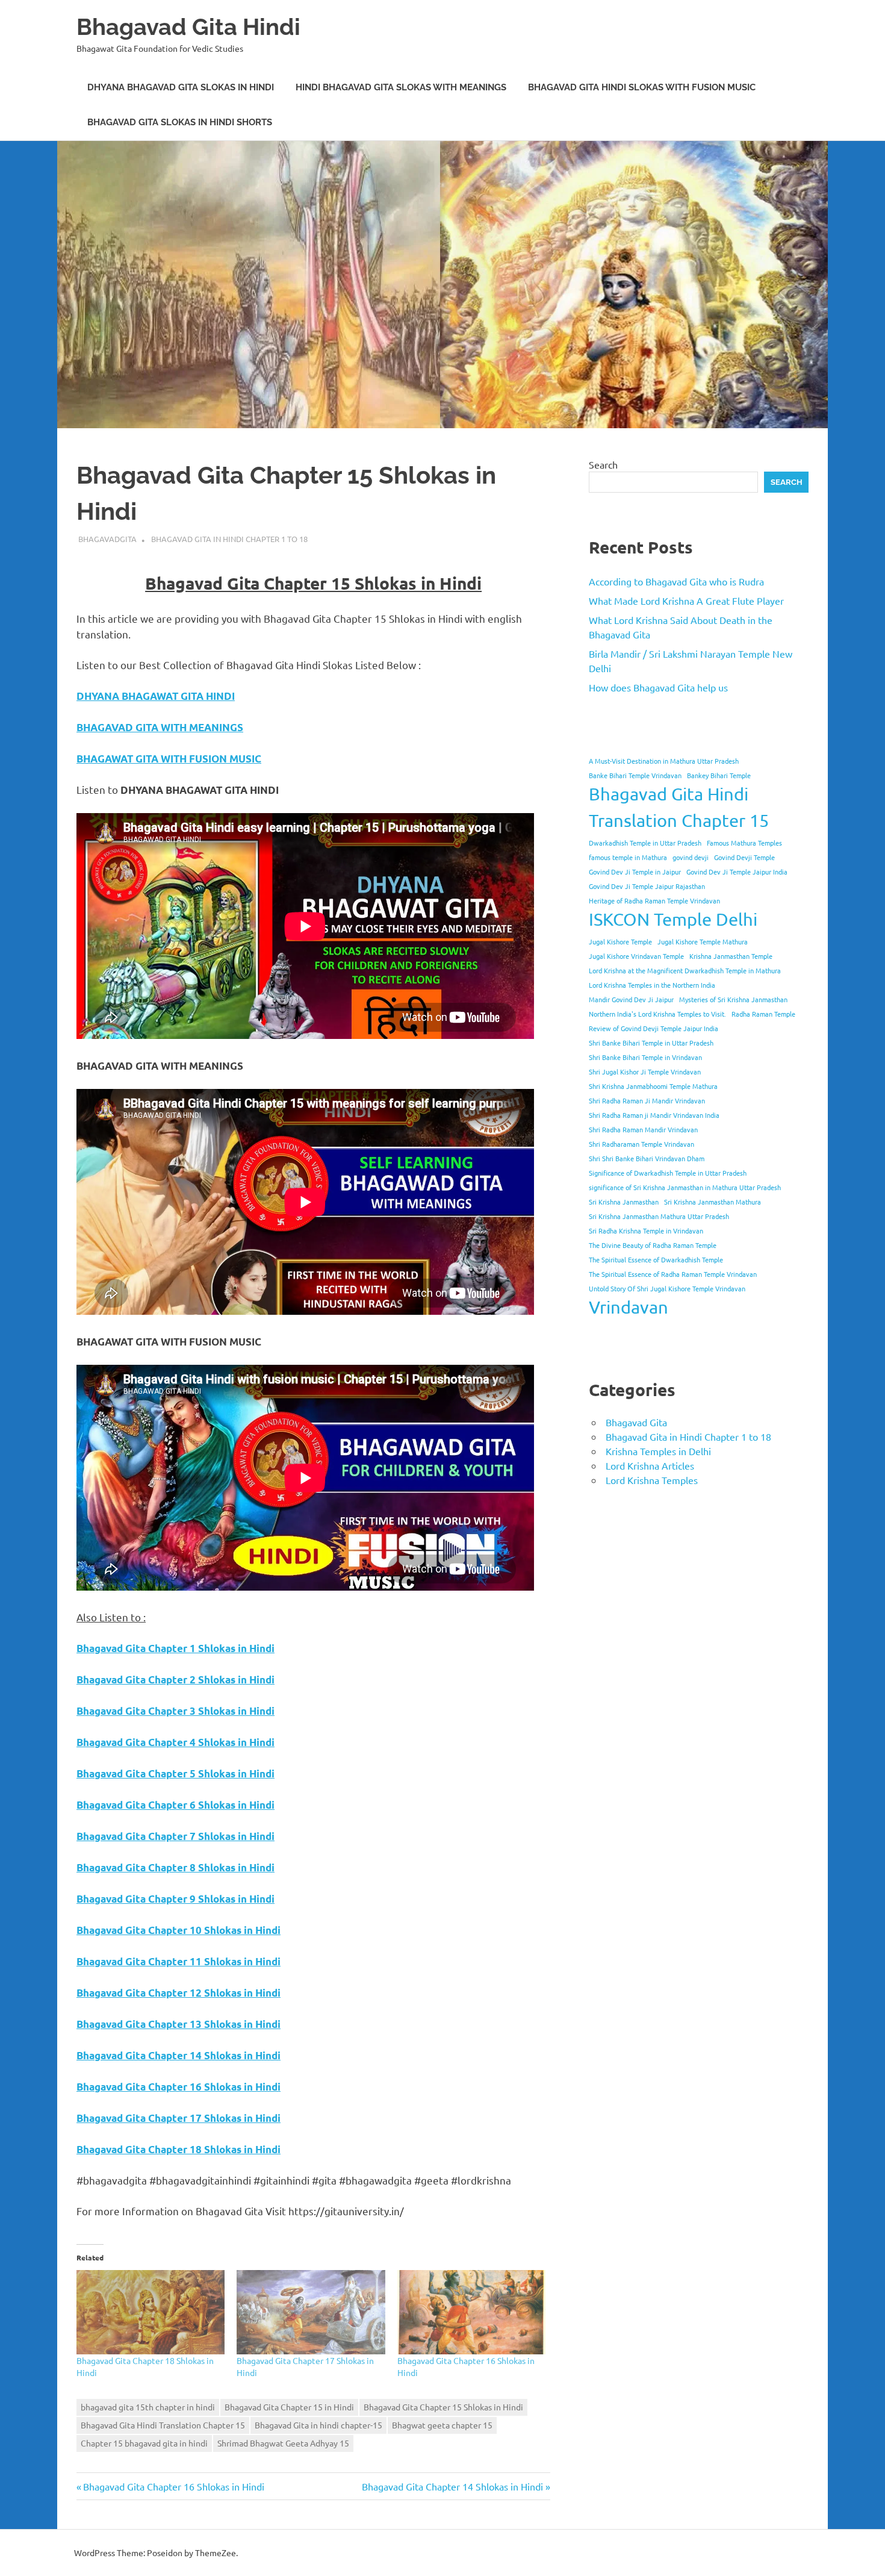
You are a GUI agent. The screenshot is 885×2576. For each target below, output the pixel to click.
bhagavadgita (107, 539)
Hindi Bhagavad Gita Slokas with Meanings (401, 87)
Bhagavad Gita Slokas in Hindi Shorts (180, 122)
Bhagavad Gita (636, 1422)
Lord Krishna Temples (652, 1480)
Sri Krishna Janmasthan (624, 1202)
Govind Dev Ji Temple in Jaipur (635, 872)
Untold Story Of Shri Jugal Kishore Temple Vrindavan (667, 1288)
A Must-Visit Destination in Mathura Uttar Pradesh (664, 761)
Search (603, 464)
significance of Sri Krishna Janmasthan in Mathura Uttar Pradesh (685, 1187)
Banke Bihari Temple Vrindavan (635, 775)
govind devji (691, 857)
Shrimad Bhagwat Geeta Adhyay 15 (283, 2443)
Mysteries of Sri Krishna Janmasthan (733, 999)
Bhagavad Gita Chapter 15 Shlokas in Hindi (443, 2407)
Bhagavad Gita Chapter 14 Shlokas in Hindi (452, 2486)
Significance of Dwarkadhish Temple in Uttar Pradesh (668, 1173)
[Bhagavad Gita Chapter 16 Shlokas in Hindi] (471, 2312)
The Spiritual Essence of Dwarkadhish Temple (656, 1259)
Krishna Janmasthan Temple (731, 956)
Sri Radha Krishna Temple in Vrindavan (646, 1230)
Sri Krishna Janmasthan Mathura (713, 1202)
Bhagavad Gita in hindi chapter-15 (318, 2425)
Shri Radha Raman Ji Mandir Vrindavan (647, 1100)
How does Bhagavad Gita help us (658, 687)
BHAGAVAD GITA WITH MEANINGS (160, 727)
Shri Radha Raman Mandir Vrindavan (643, 1129)
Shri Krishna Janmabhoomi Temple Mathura (653, 1086)
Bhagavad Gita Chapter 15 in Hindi (289, 2407)
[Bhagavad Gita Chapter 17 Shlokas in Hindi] (311, 2312)
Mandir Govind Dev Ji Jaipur (631, 999)
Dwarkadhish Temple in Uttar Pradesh (645, 843)
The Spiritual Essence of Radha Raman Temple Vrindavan (673, 1274)
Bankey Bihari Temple (719, 775)
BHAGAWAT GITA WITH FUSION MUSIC (169, 759)
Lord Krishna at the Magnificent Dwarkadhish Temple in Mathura (685, 970)
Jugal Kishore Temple (620, 941)
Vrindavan (629, 1307)
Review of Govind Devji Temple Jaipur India (654, 1028)
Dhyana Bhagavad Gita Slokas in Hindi (181, 87)
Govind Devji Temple (744, 857)
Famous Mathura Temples (744, 843)
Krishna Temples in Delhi (658, 1451)
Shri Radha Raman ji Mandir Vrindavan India (654, 1115)
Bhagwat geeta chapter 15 (442, 2425)
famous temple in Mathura (628, 857)
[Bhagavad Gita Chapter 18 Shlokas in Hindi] (151, 2312)
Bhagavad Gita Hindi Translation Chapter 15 (163, 2425)
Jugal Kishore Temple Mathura (703, 941)
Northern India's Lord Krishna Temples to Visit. (657, 1014)
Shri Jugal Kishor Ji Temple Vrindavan (645, 1071)
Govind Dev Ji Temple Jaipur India (737, 872)
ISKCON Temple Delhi (673, 919)
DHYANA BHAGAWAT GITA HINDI (156, 696)
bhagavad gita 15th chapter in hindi (148, 2407)
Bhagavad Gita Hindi (188, 27)
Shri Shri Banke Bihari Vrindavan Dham (647, 1158)
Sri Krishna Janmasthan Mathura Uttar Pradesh (659, 1216)
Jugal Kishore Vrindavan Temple (636, 956)
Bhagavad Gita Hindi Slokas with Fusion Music (642, 87)
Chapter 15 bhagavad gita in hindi (144, 2443)
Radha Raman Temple (763, 1014)
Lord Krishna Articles (650, 1465)
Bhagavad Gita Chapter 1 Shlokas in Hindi (175, 1648)
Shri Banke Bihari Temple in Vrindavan (645, 1057)
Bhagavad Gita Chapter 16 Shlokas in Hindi (173, 2486)
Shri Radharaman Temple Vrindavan (641, 1144)
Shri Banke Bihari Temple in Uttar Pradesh (651, 1043)
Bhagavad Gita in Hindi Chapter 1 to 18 (229, 539)
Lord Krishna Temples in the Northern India (652, 985)
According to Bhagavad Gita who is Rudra (676, 581)
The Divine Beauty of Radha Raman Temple (653, 1245)
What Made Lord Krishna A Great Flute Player (686, 600)
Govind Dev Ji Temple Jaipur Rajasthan (647, 886)
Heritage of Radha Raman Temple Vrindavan (654, 900)
